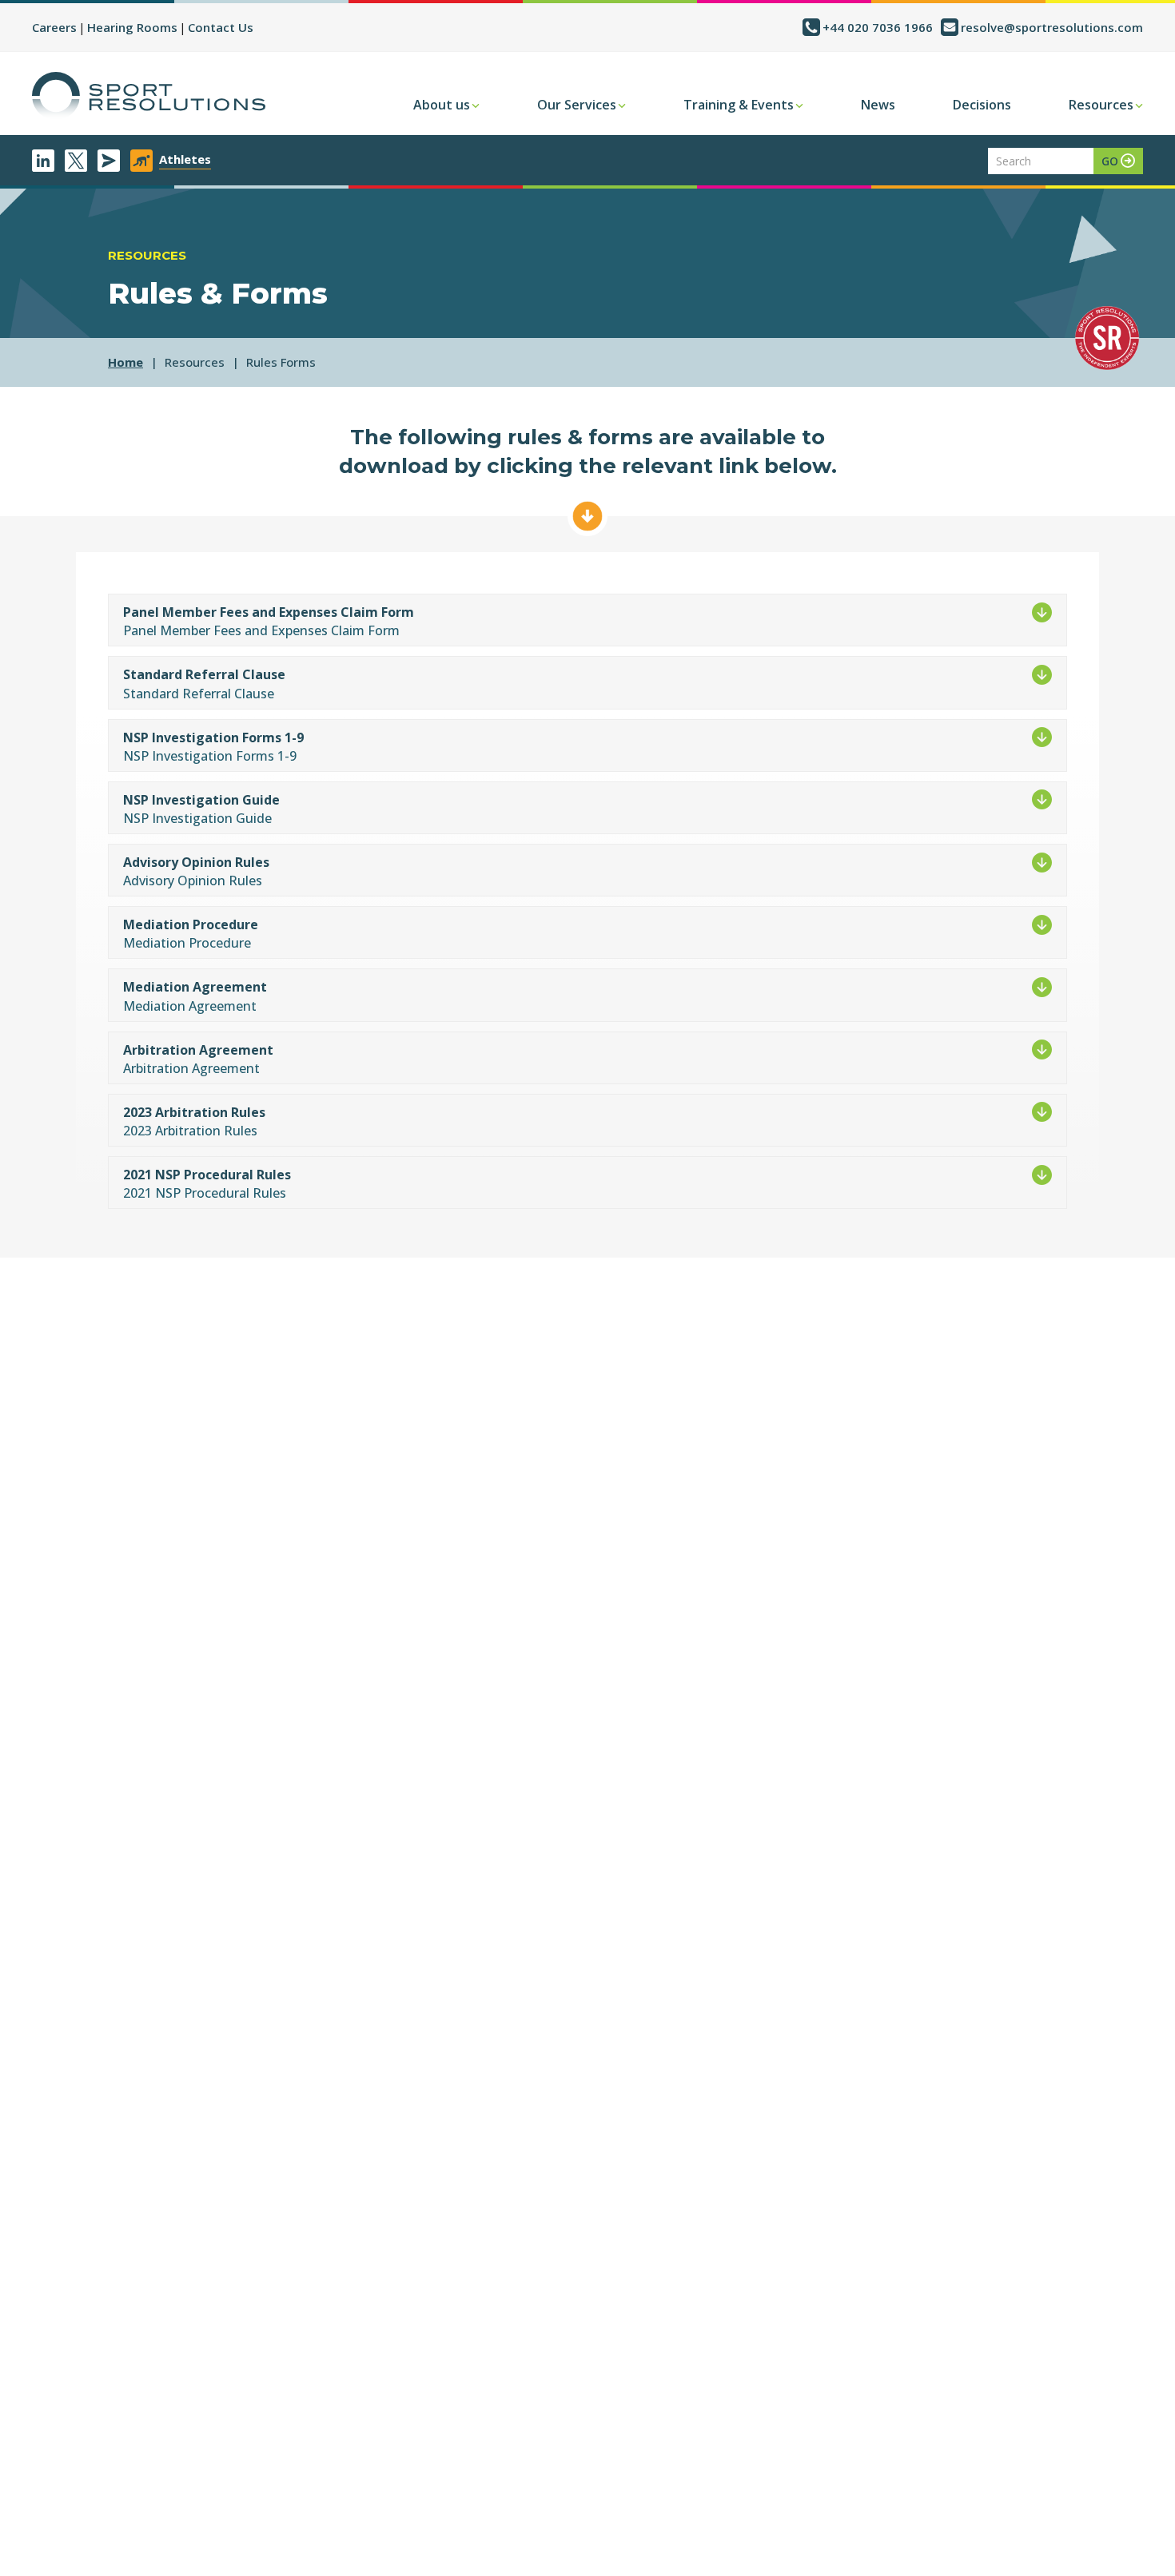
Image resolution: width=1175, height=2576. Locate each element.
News (878, 105)
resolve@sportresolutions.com (1052, 27)
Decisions (982, 105)
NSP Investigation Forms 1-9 (213, 737)
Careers (54, 27)
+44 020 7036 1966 (878, 27)
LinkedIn (43, 161)
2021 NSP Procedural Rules (207, 1175)
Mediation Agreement (195, 987)
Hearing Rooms (132, 27)
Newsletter (109, 161)
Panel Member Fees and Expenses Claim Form (269, 612)
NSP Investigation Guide (201, 800)
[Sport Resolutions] (149, 96)
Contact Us (221, 27)
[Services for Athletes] (141, 161)
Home (125, 362)
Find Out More (587, 516)
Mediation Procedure (191, 924)
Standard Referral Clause (204, 674)
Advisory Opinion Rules (196, 862)
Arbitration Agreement (198, 1050)
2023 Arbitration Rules (194, 1112)
